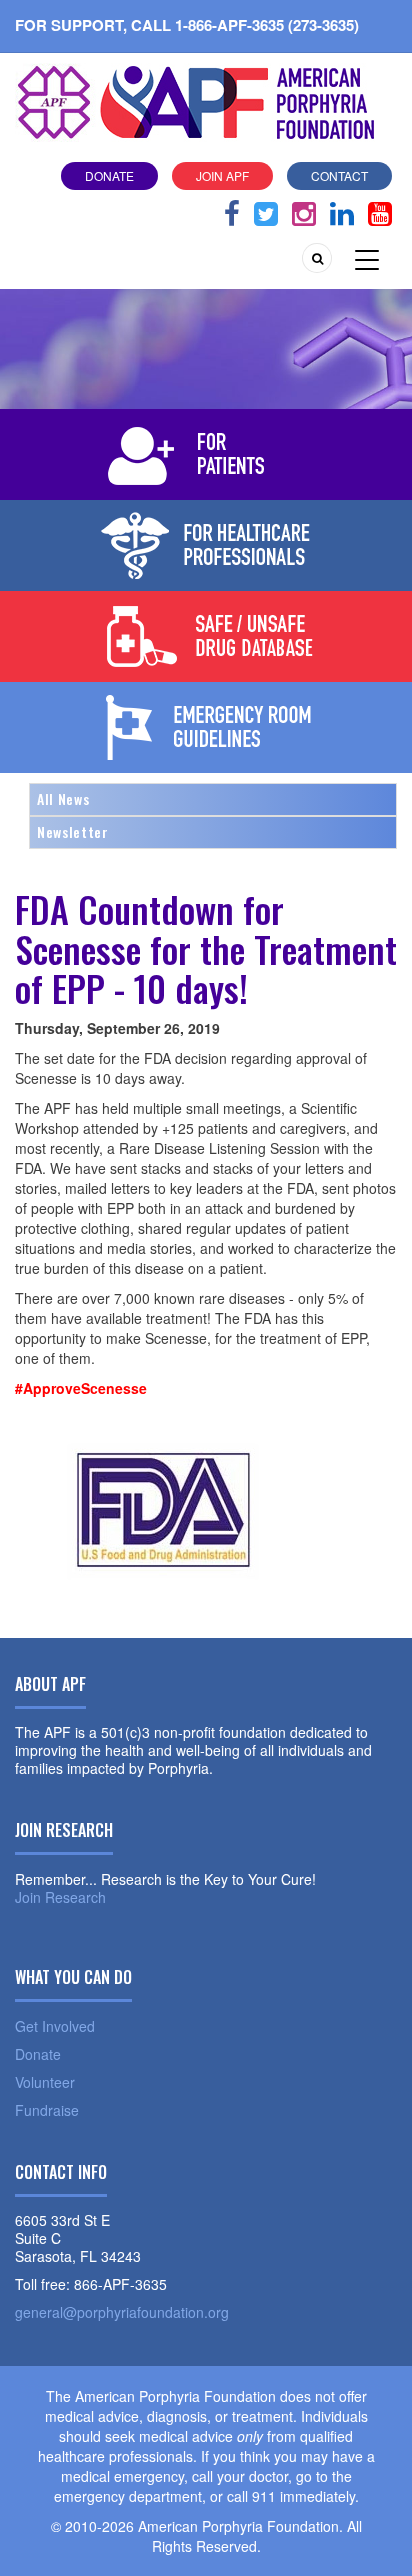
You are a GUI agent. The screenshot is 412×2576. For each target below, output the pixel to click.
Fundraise (47, 2110)
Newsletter (73, 831)
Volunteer (45, 2082)
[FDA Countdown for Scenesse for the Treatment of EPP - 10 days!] (165, 1505)
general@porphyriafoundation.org (122, 2312)
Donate (109, 175)
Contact (339, 175)
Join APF (222, 175)
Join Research (60, 1897)
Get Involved (55, 2026)
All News (63, 798)
